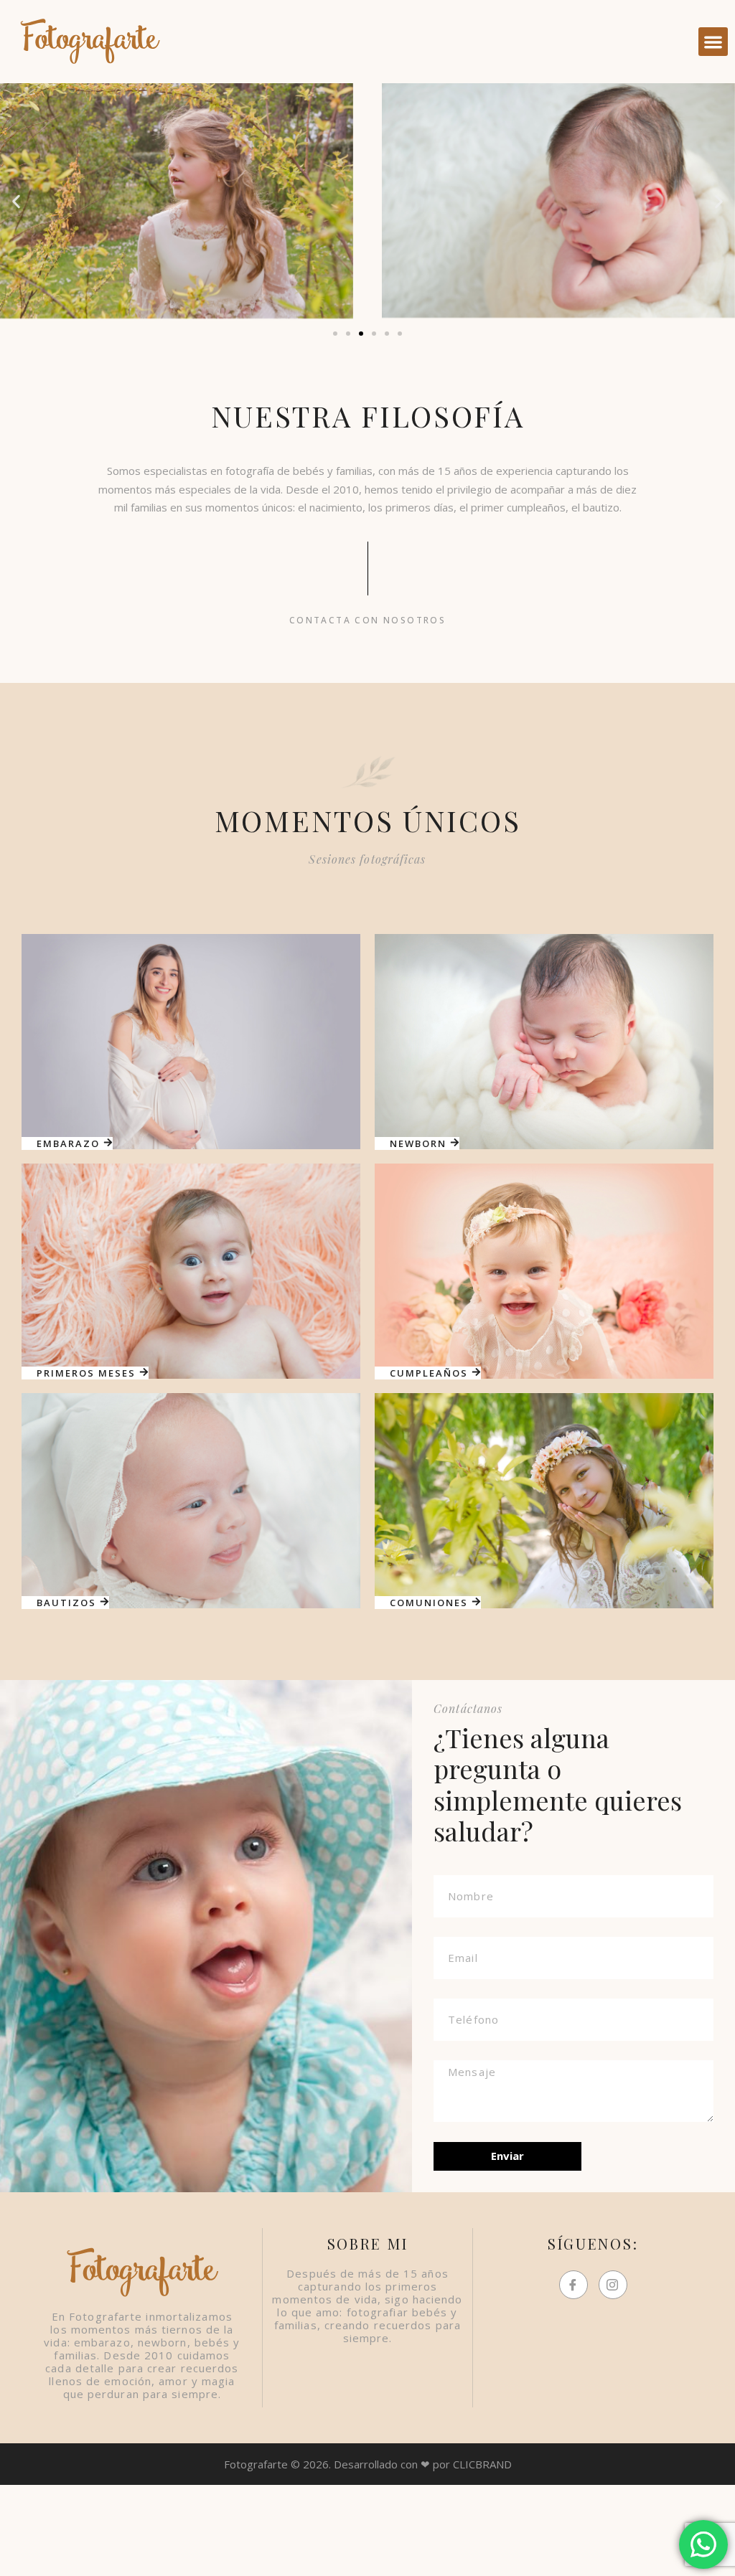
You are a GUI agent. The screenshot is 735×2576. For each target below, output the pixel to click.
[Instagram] (613, 2285)
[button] (713, 42)
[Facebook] (574, 2285)
